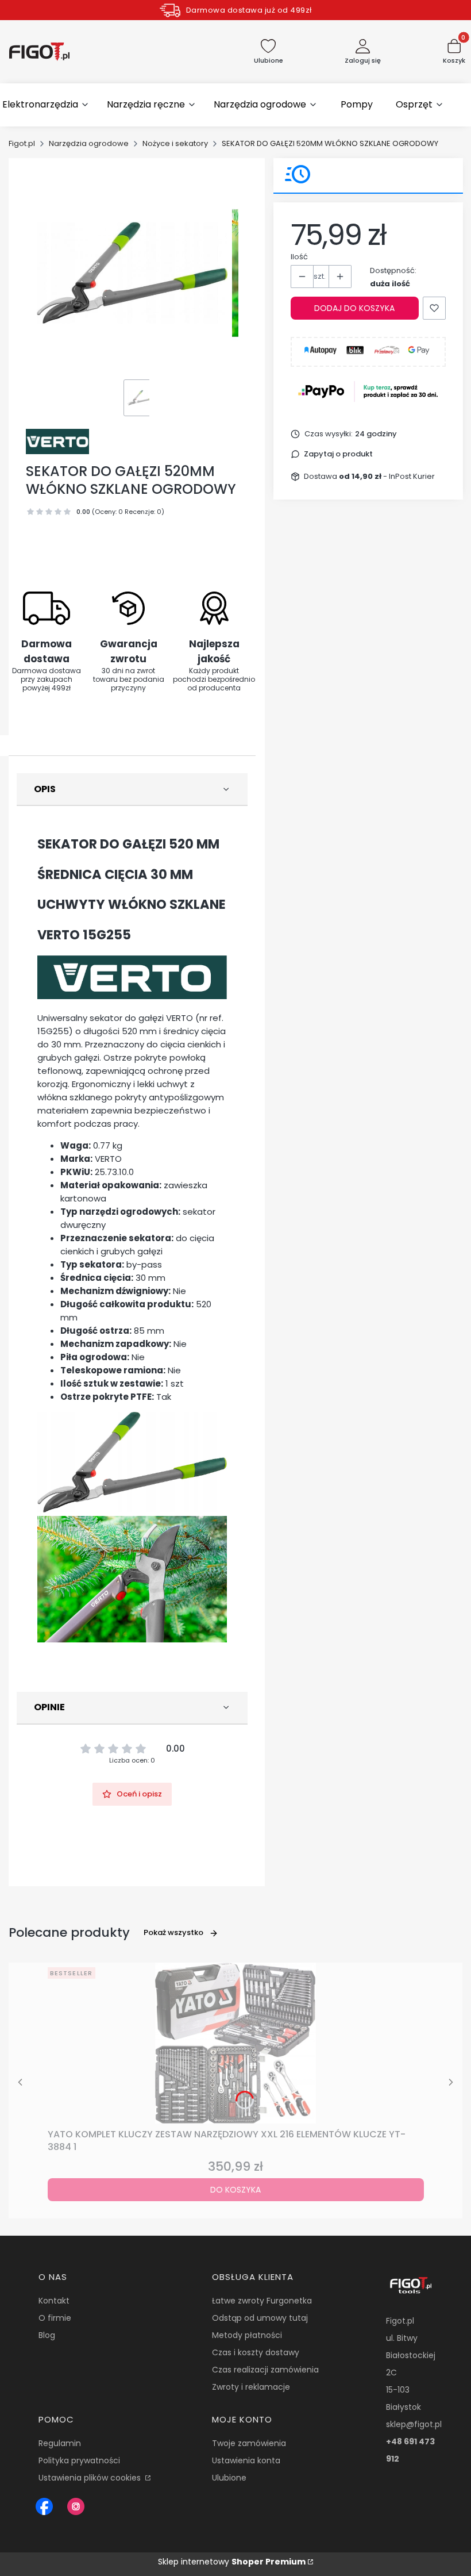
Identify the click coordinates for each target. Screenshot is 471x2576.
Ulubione (229, 2478)
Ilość (299, 257)
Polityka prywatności (79, 2460)
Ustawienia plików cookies (91, 2478)
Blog (47, 2335)
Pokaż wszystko (173, 1932)
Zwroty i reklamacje (251, 2387)
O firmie (55, 2318)
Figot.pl (22, 143)
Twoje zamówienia (249, 2443)
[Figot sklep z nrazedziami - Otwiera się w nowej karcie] (44, 2506)
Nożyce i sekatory (175, 143)
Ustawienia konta (246, 2460)
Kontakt (54, 2301)
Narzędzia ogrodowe (89, 143)
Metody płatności (247, 2335)
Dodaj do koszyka (354, 308)
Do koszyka (235, 2190)
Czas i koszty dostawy (256, 2352)
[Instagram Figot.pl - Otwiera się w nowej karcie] (76, 2506)
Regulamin (60, 2443)
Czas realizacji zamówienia (265, 2370)
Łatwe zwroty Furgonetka (262, 2301)
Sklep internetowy (232, 2562)
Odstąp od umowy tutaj (260, 2318)
